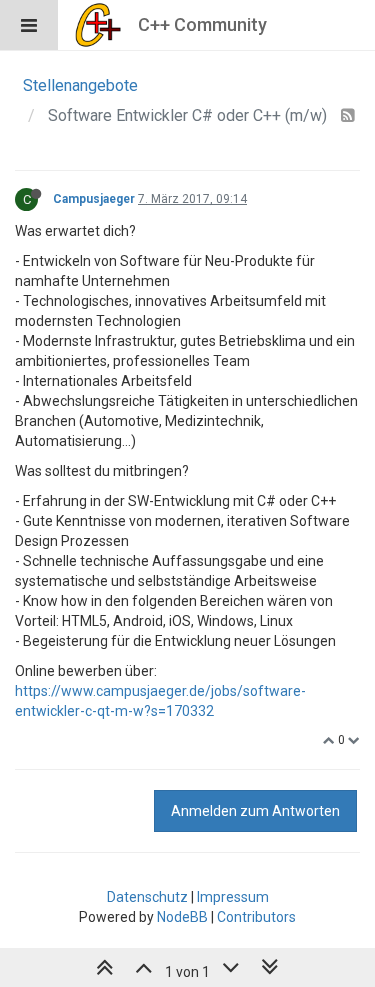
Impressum (233, 897)
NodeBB (182, 917)
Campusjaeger (94, 199)
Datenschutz (147, 897)
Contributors (256, 917)
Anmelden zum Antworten (255, 811)
